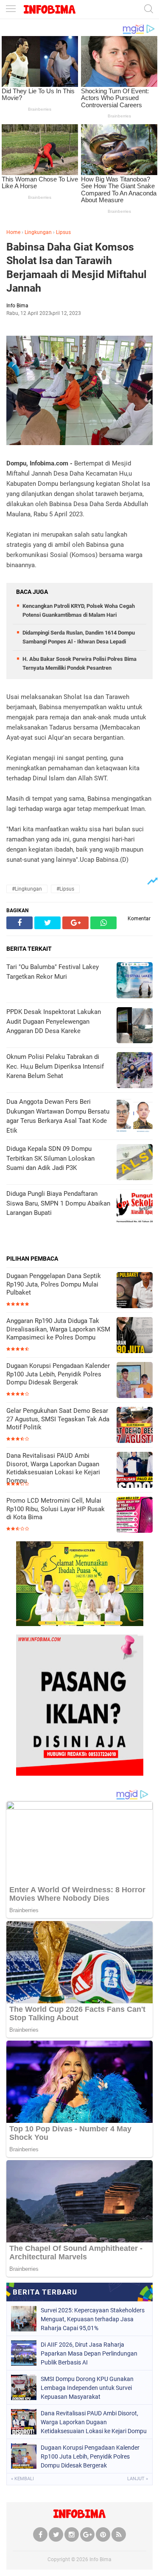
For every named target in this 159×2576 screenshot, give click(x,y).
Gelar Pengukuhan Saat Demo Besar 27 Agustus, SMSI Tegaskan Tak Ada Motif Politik (58, 1419)
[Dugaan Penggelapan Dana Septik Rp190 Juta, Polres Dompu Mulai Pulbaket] (135, 1291)
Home (13, 232)
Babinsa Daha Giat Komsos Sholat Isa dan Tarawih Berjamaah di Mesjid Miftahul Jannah (77, 268)
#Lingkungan (27, 889)
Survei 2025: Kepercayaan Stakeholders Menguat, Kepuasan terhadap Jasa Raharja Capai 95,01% (93, 2319)
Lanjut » (138, 2479)
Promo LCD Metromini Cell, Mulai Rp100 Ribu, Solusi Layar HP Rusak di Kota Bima (56, 1509)
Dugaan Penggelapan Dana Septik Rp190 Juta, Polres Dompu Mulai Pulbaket (54, 1284)
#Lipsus (65, 889)
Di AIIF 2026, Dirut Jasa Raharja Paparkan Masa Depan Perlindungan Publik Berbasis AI (89, 2353)
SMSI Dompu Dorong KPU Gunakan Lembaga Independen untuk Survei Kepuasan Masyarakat (87, 2388)
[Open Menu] (11, 10)
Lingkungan (38, 232)
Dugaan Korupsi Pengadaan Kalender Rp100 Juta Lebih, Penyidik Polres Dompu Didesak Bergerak (58, 1374)
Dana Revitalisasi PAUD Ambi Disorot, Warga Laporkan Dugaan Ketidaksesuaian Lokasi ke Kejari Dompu (53, 1468)
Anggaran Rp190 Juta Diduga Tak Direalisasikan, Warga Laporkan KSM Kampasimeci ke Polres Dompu (58, 1329)
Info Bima (100, 2559)
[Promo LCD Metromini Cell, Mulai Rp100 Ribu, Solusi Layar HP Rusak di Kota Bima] (135, 1516)
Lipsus (63, 232)
